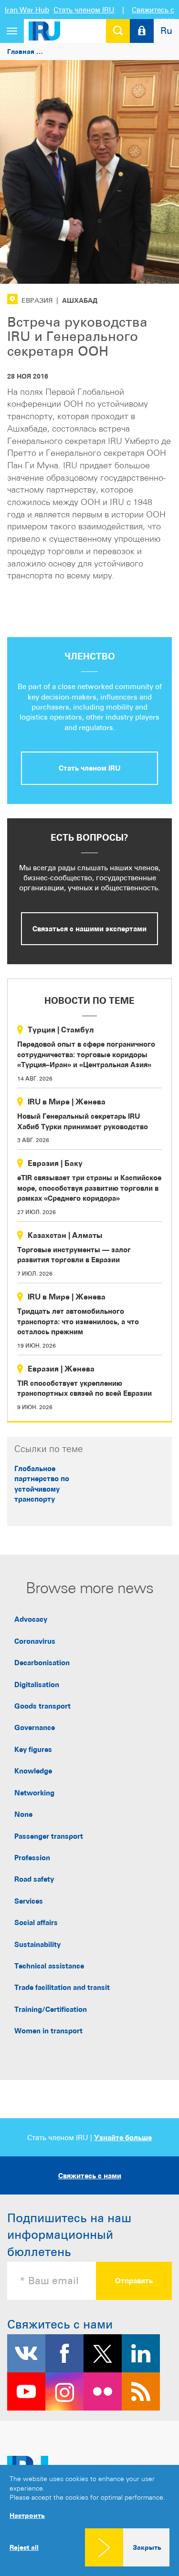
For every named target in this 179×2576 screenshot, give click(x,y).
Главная (21, 51)
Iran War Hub (27, 10)
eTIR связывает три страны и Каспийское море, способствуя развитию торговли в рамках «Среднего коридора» (89, 1188)
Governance (35, 1727)
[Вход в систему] (142, 31)
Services (29, 1901)
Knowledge (33, 1771)
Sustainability (37, 1944)
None (23, 1814)
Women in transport (48, 2031)
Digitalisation (37, 1685)
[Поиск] (118, 31)
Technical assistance (49, 1966)
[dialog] (89, 2520)
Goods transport (42, 1706)
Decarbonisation (42, 1663)
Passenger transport (49, 1836)
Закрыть (147, 2547)
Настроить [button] (27, 2515)
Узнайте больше (123, 2138)
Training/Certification (51, 2009)
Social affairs (36, 1922)
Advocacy (31, 1619)
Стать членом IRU (84, 10)
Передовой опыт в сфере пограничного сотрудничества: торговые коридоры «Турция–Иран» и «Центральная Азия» (86, 1054)
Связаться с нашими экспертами (89, 929)
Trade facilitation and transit (62, 1987)
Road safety (34, 1879)
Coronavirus (35, 1641)
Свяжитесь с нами (90, 2176)
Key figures (33, 1749)
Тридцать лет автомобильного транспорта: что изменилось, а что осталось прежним (78, 1321)
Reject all (24, 2547)
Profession (32, 1858)
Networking (34, 1793)
